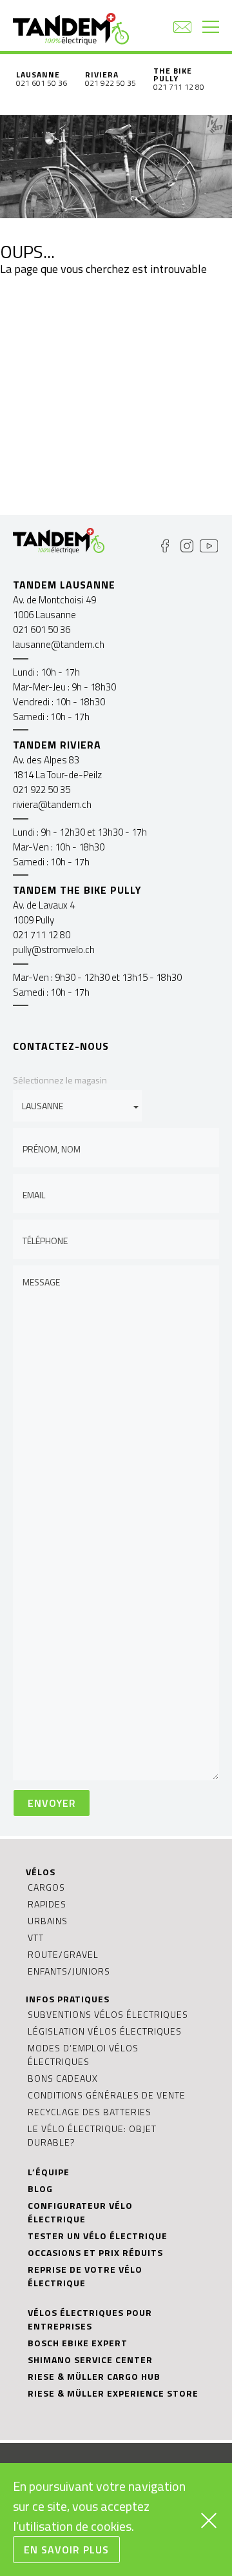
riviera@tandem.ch (52, 804)
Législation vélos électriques (105, 2031)
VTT (36, 1937)
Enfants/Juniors (69, 1971)
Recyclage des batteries (90, 2112)
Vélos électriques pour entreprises (90, 2319)
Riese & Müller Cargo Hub (94, 2376)
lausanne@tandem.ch (59, 644)
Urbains (48, 1921)
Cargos (46, 1887)
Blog (40, 2189)
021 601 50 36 (42, 83)
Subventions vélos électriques (108, 2014)
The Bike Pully (173, 75)
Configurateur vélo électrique (80, 2212)
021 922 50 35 (111, 83)
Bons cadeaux (63, 2078)
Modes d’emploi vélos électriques (83, 2055)
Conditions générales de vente (107, 2095)
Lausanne (38, 75)
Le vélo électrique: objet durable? (92, 2135)
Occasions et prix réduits (95, 2252)
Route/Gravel (63, 1954)
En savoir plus (66, 2550)
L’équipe (49, 2172)
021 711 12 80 (179, 87)
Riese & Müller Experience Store (113, 2393)
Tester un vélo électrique (98, 2236)
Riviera (102, 75)
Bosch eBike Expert (78, 2343)
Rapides (47, 1904)
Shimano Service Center (90, 2360)
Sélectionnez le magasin (60, 1080)
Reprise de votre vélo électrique (85, 2276)
